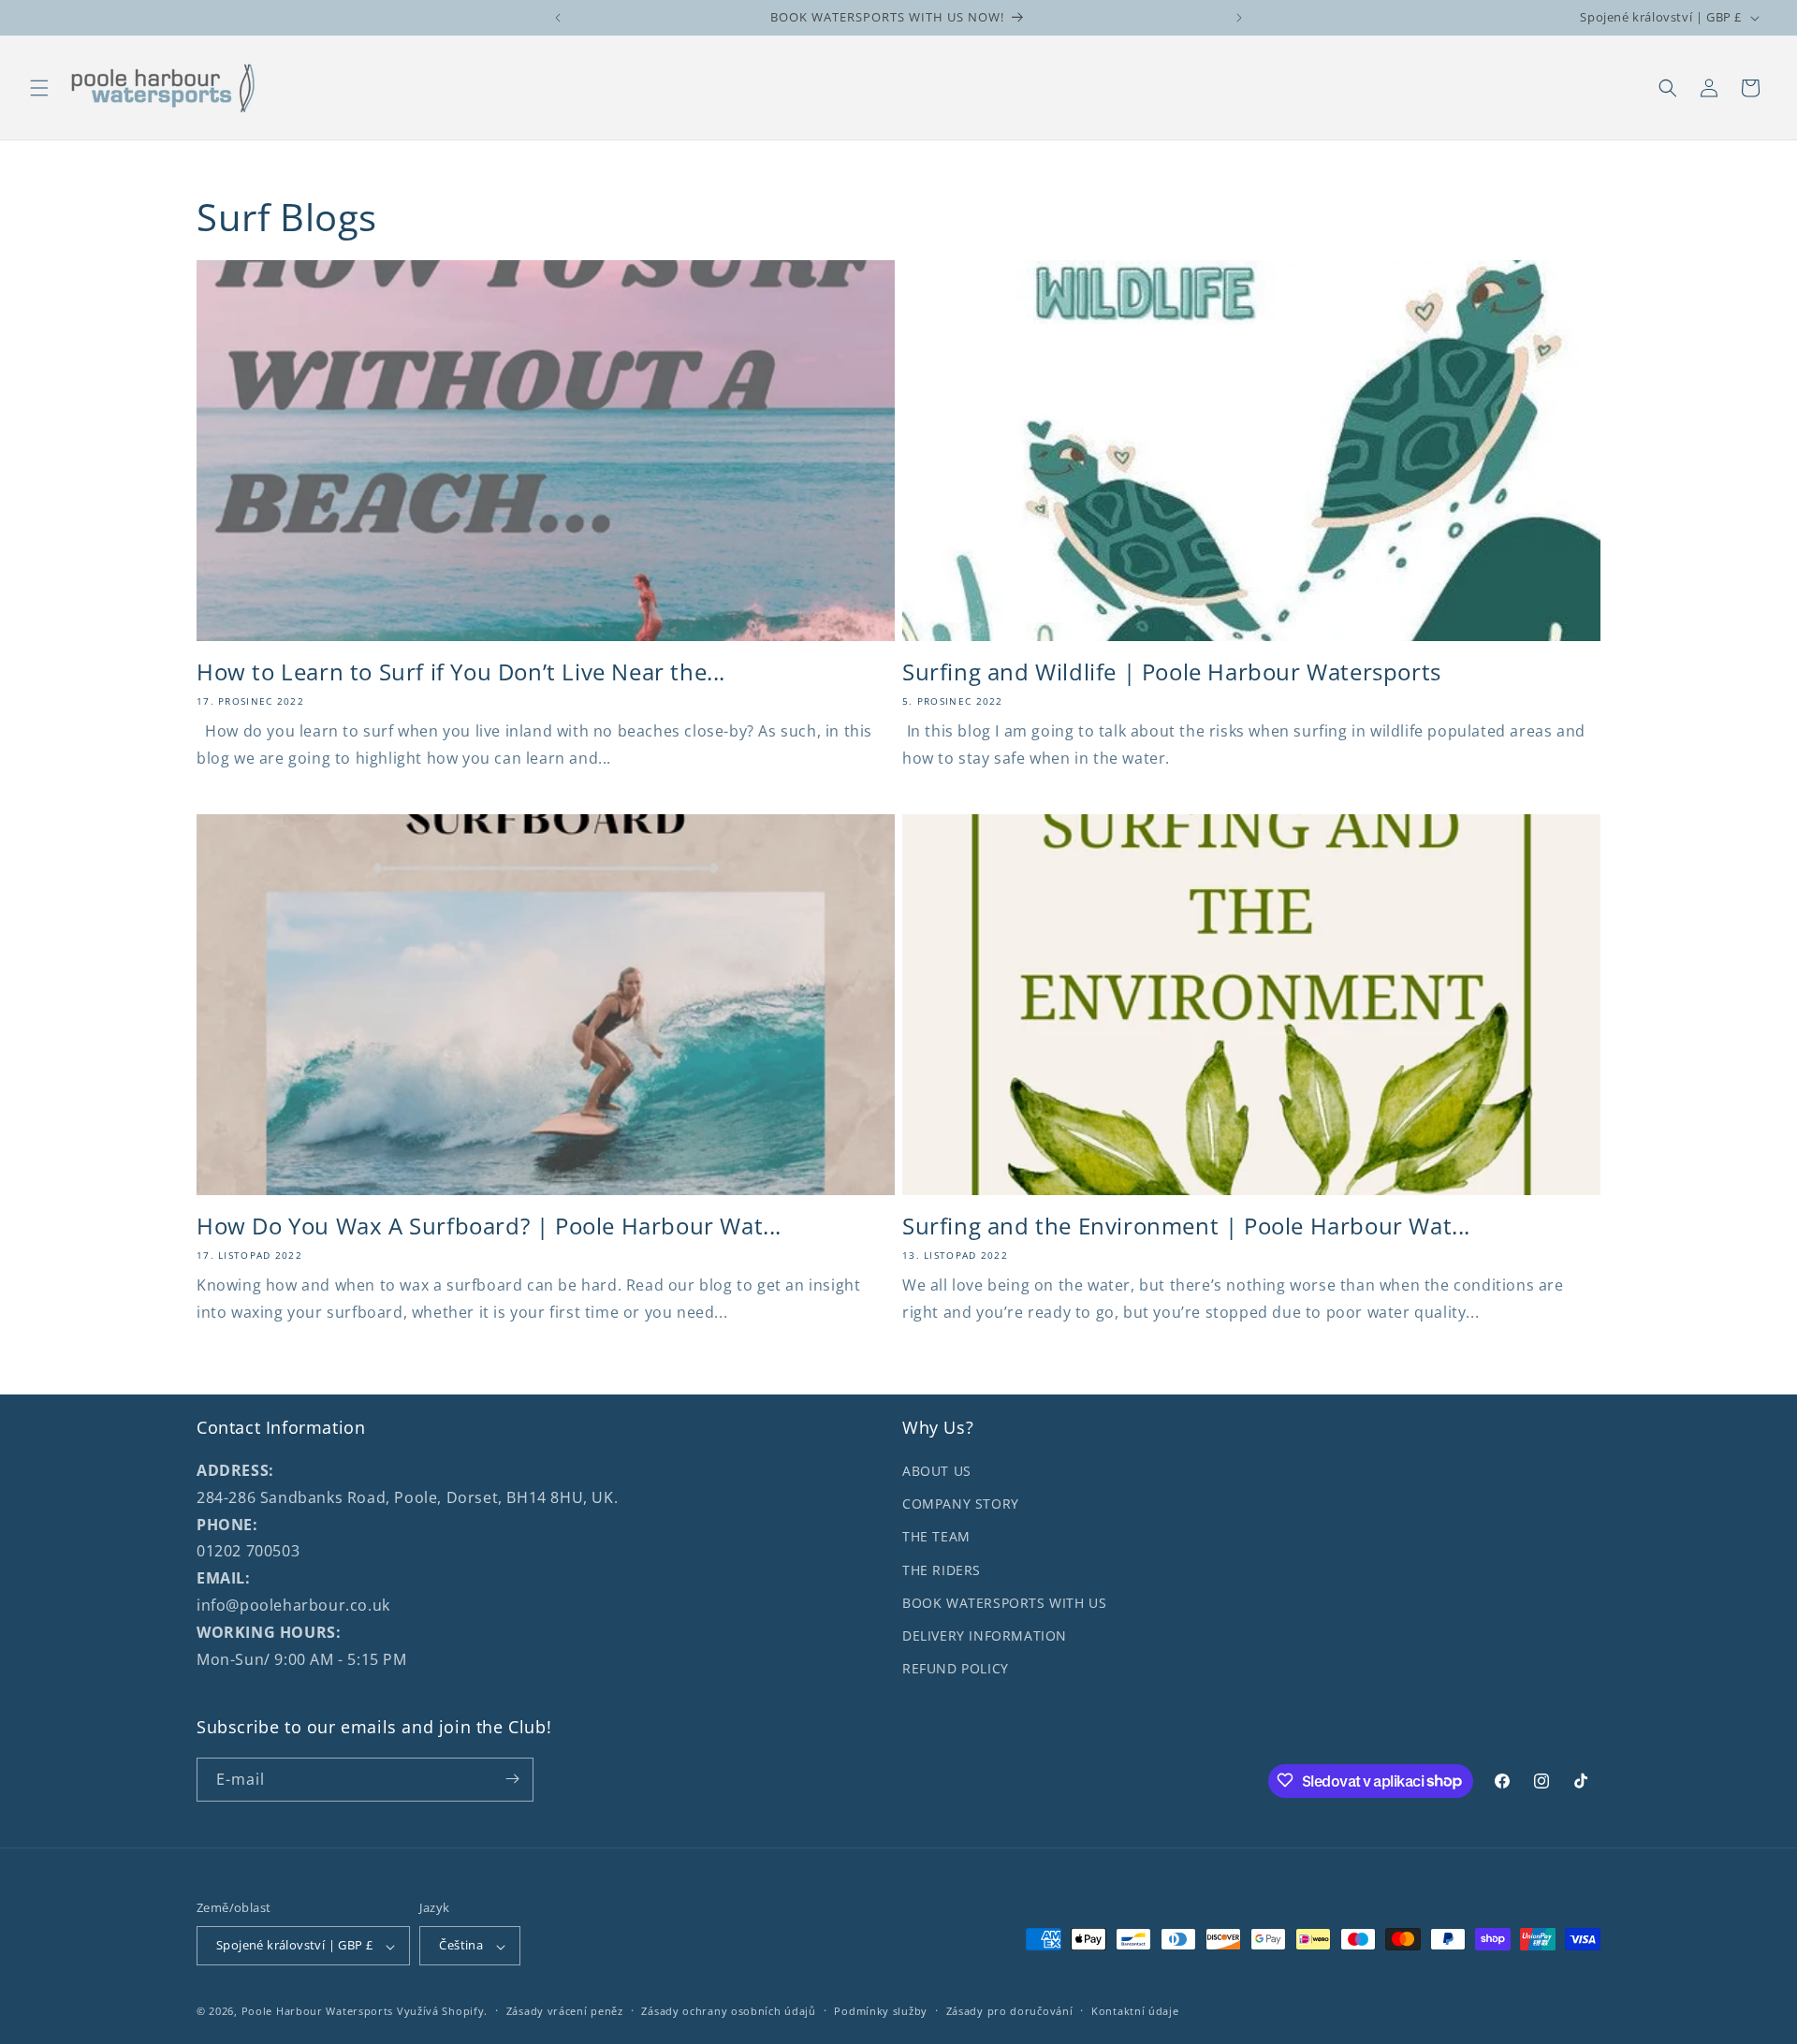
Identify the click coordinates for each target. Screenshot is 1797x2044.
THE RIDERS (942, 1570)
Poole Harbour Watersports (318, 2012)
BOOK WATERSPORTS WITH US (1004, 1603)
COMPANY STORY (961, 1504)
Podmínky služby (881, 2011)
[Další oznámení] (1239, 18)
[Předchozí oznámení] (558, 18)
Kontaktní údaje (1135, 2011)
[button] (39, 88)
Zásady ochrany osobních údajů (728, 2011)
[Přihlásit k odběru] (512, 1779)
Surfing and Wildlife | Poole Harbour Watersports (1172, 672)
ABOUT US (937, 1471)
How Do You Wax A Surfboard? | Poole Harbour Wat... (489, 1226)
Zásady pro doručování (1010, 2011)
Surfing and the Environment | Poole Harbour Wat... (1186, 1226)
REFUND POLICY (956, 1668)
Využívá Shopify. (442, 2012)
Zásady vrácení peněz (565, 2011)
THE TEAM (936, 1537)
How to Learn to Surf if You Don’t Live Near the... (461, 672)
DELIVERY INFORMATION (985, 1635)
